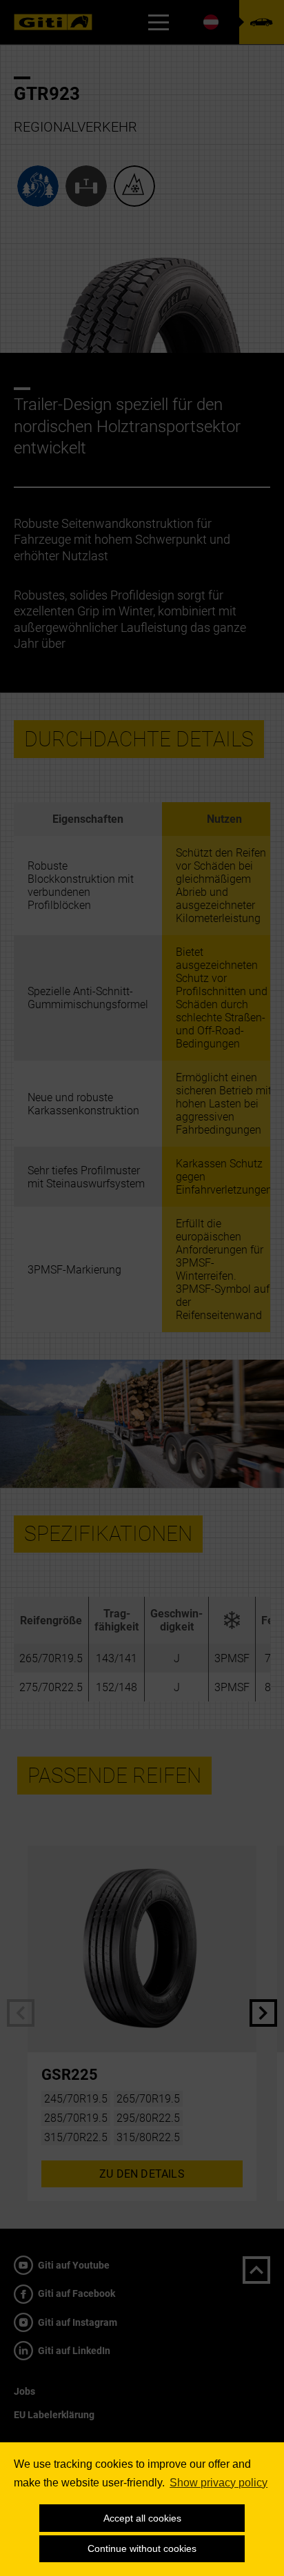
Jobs (24, 2391)
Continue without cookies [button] (142, 2548)
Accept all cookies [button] (142, 2518)
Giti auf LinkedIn (73, 2351)
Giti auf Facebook (75, 2293)
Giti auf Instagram (77, 2322)
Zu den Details (142, 2174)
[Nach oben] (256, 2270)
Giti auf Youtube (73, 2265)
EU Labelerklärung (54, 2415)
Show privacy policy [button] (219, 2483)
